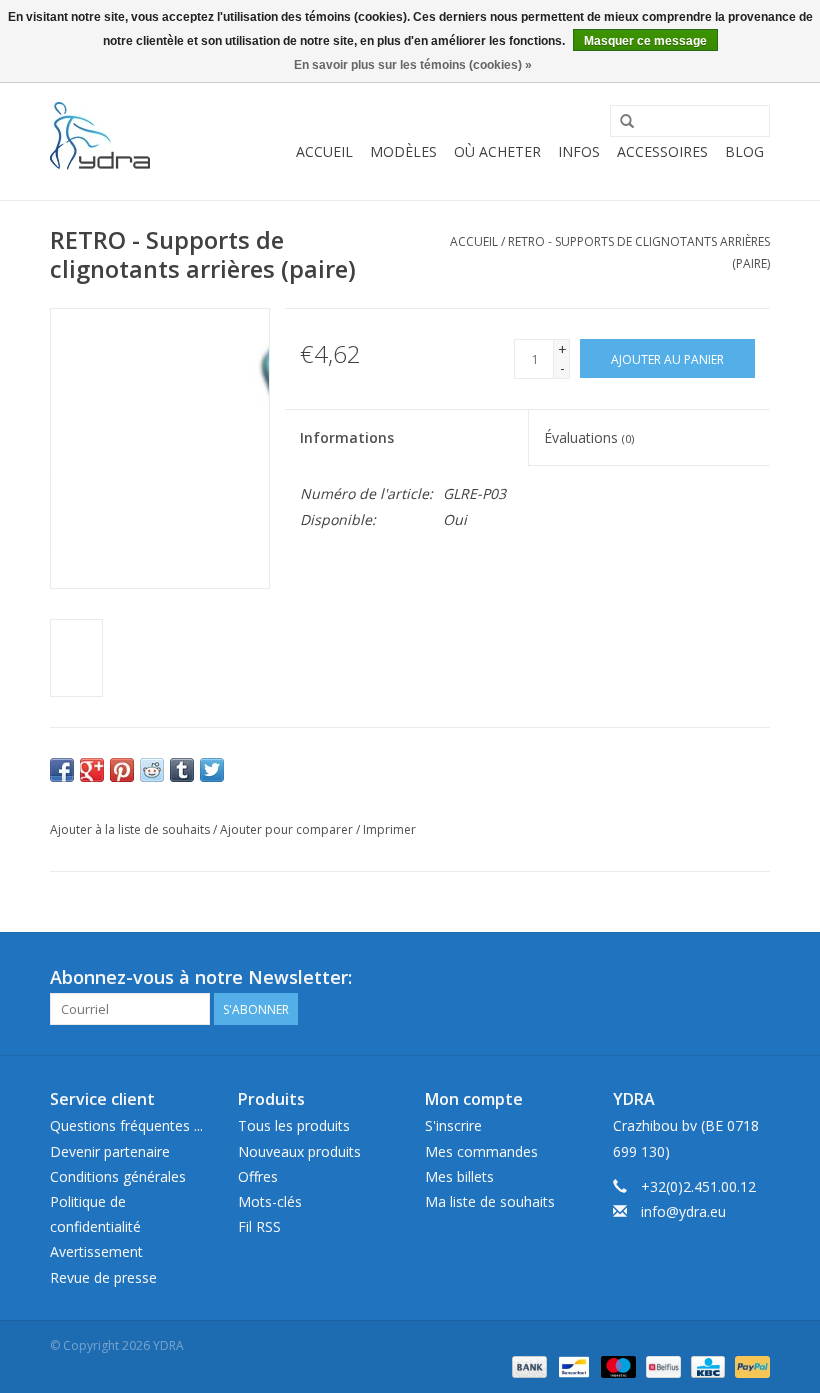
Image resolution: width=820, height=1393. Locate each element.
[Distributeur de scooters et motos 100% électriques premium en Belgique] (100, 136)
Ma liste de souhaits (490, 1201)
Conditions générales (118, 1176)
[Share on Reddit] (152, 770)
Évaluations (589, 437)
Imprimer (389, 829)
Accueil (324, 151)
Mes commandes (481, 1151)
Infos (579, 151)
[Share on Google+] (92, 770)
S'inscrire (453, 1125)
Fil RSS (259, 1226)
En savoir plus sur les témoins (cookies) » (413, 65)
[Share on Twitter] (212, 770)
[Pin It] (122, 770)
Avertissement (96, 1251)
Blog (744, 151)
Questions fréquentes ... (126, 1125)
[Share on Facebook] (62, 770)
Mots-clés (270, 1201)
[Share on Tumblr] (182, 770)
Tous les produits (294, 1125)
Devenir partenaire (110, 1151)
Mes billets (459, 1176)
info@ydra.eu (683, 1211)
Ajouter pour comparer (288, 829)
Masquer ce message (645, 41)
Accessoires (662, 151)
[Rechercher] (627, 122)
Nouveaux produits (299, 1151)
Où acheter (497, 151)
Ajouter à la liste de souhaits (130, 829)
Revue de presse (103, 1277)
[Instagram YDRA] (754, 978)
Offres (258, 1176)
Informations (347, 437)
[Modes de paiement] (527, 1366)
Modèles (403, 151)
